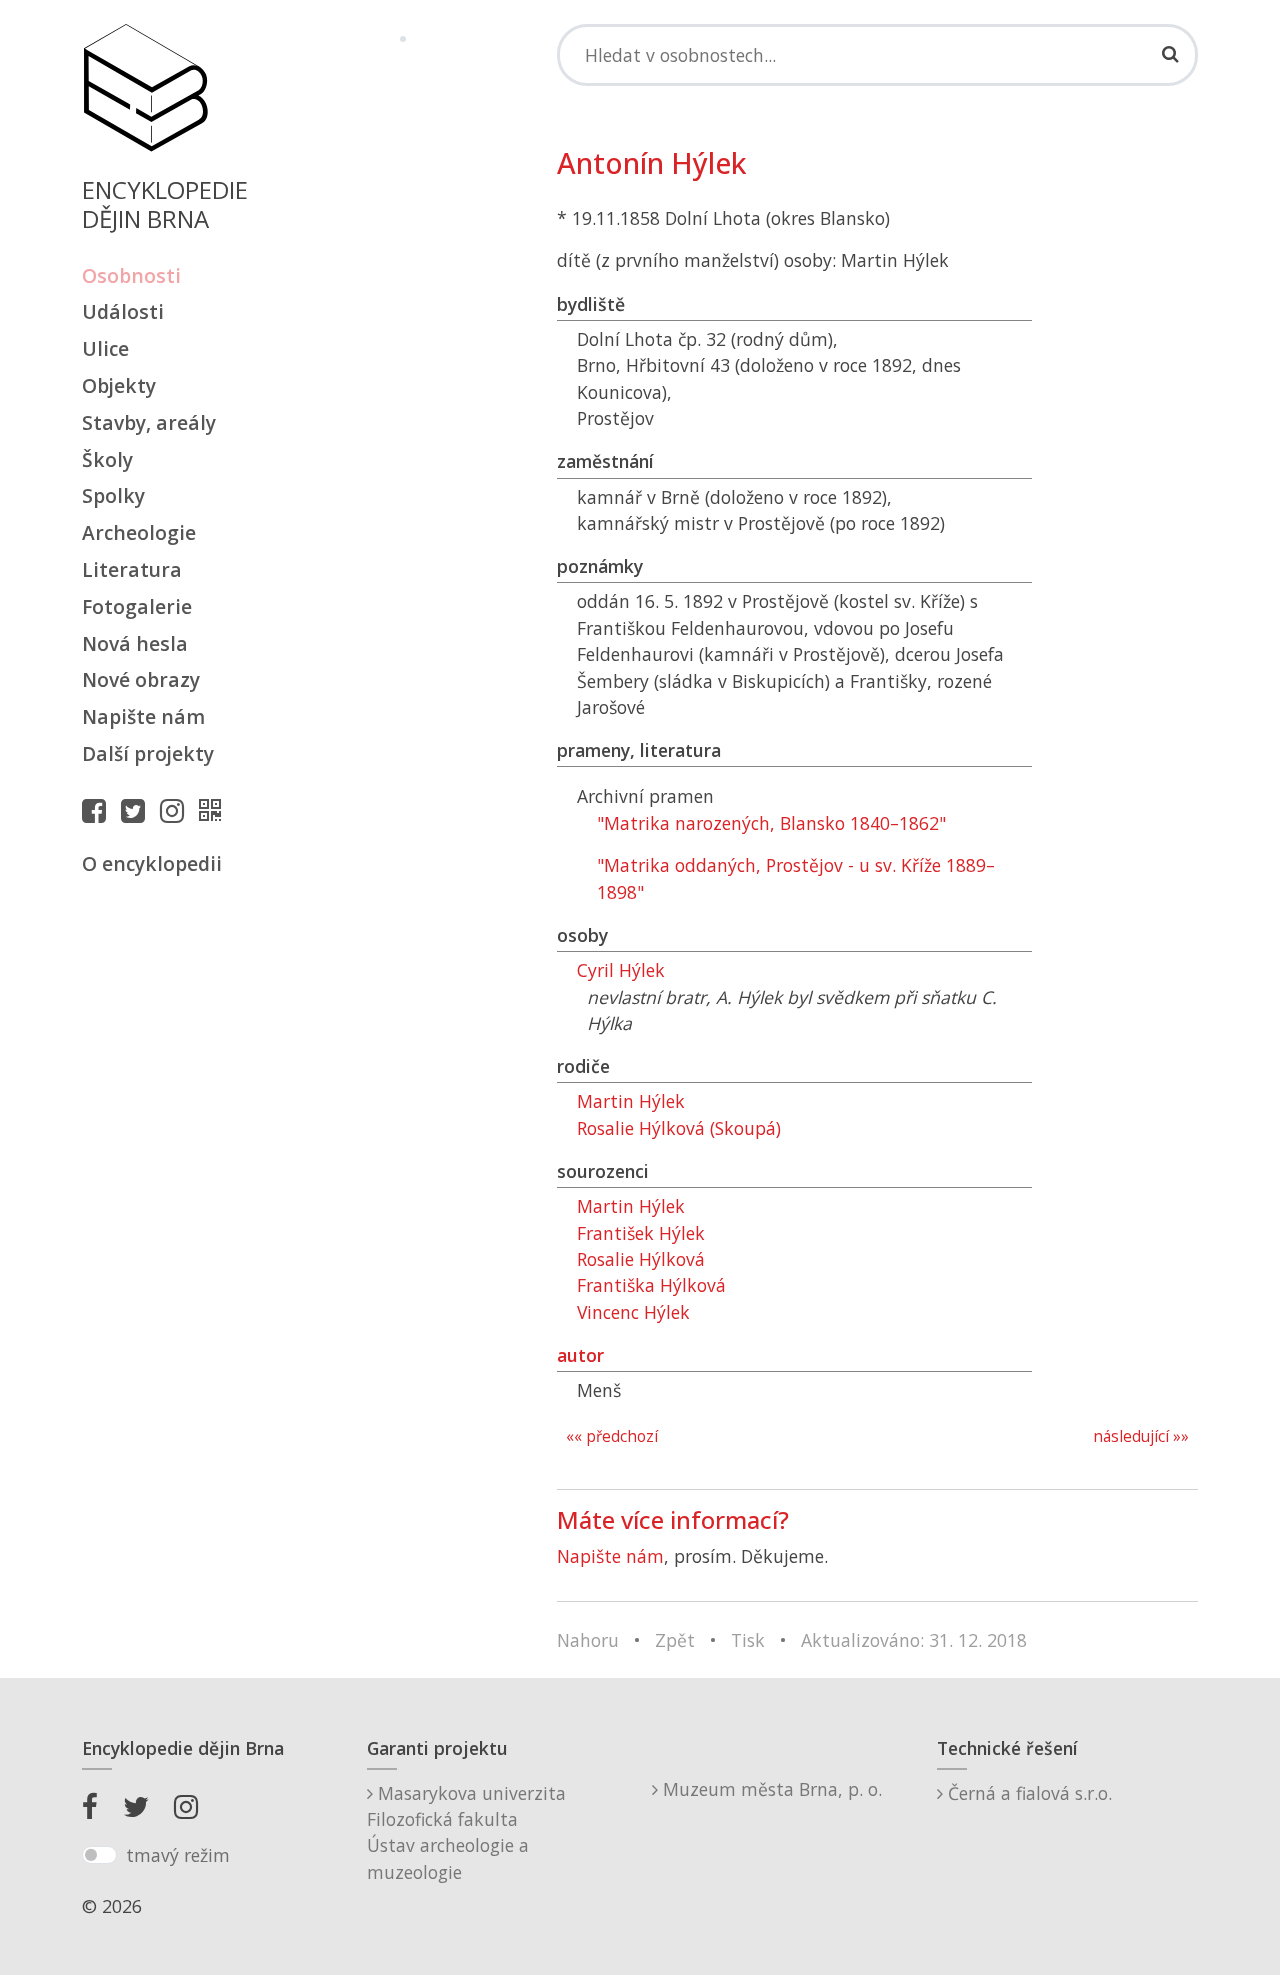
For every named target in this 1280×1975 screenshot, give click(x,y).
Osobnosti (131, 275)
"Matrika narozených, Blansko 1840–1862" (771, 823)
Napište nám (143, 716)
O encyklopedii (152, 863)
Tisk (748, 1640)
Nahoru (588, 1640)
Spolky (113, 495)
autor (580, 1355)
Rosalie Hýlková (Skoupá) (679, 1128)
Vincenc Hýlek (633, 1312)
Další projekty (148, 753)
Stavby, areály (149, 422)
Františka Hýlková (651, 1285)
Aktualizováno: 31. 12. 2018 (914, 1640)
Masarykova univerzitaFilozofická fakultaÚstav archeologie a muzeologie (466, 1832)
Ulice (105, 348)
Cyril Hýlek (621, 970)
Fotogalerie (137, 606)
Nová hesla (135, 643)
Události (123, 311)
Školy (107, 459)
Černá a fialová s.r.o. (1027, 1793)
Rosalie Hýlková (641, 1259)
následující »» (1141, 1436)
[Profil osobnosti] (215, 810)
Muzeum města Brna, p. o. (770, 1789)
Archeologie (139, 532)
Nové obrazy (141, 679)
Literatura (132, 569)
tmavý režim (178, 1855)
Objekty (119, 385)
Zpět (675, 1640)
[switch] (99, 1855)
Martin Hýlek (631, 1101)
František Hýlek (641, 1233)
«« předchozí (612, 1436)
